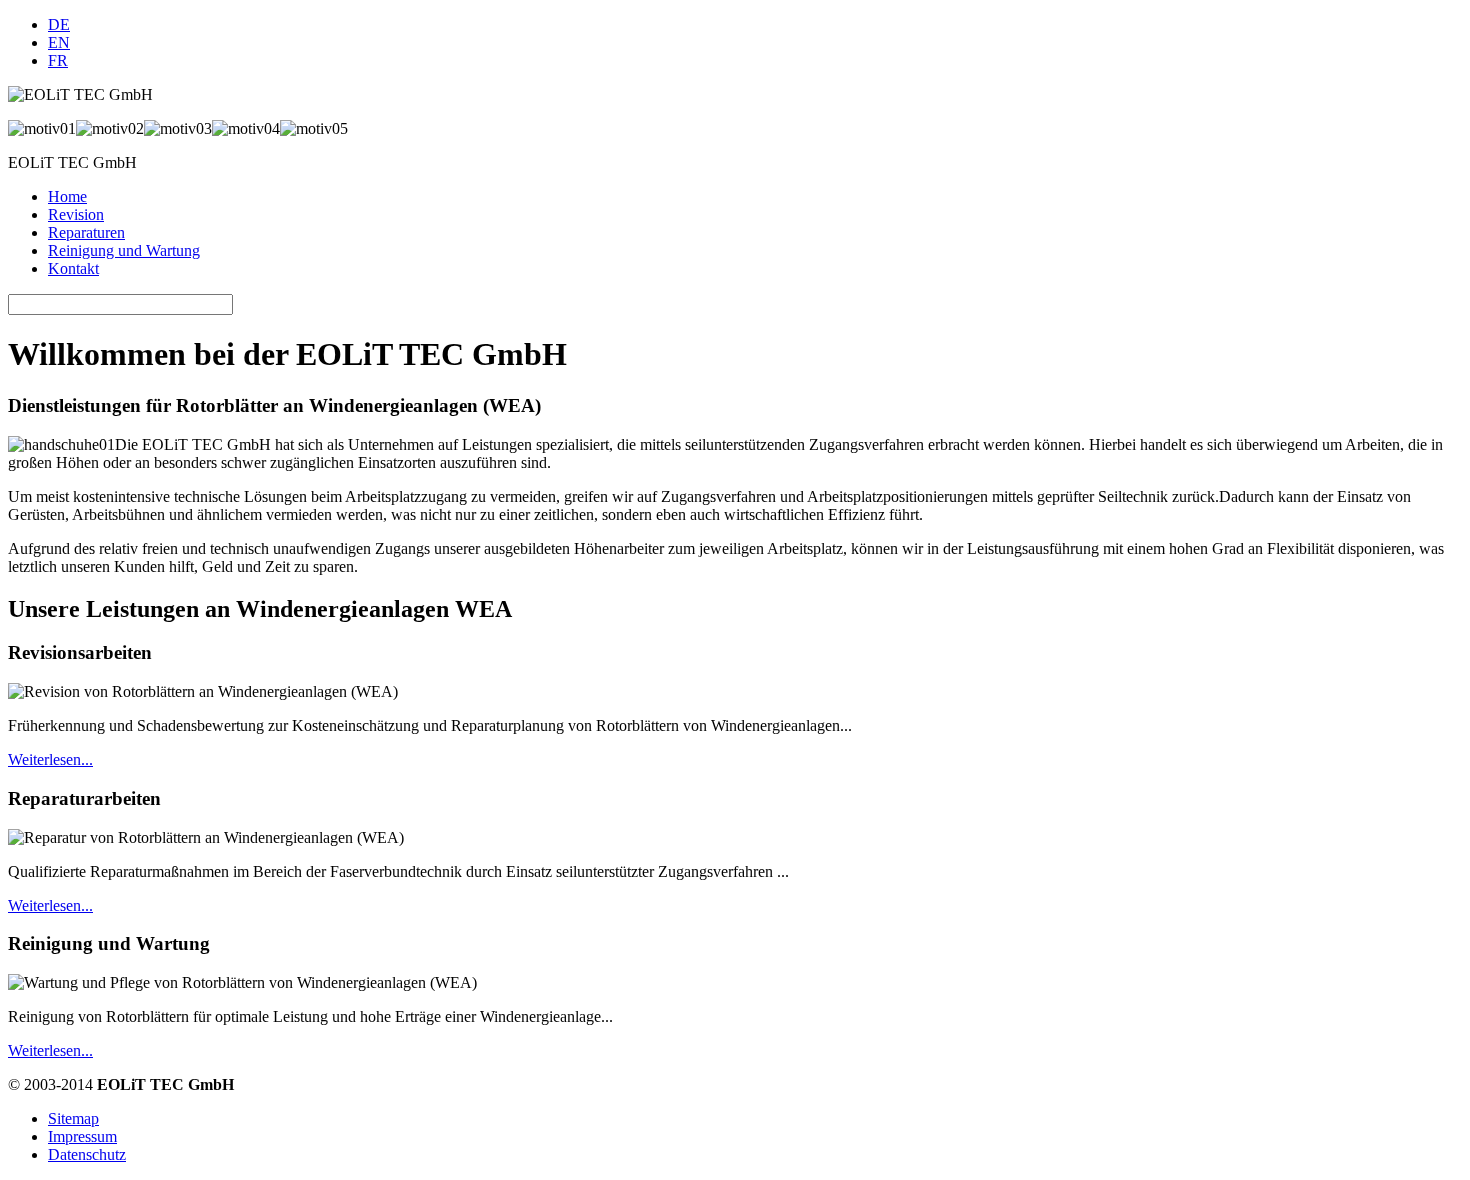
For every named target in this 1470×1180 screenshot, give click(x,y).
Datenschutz (87, 1154)
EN (59, 42)
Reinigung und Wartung (124, 250)
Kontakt (73, 268)
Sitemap (73, 1118)
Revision (76, 214)
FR (58, 60)
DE (59, 24)
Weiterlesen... (50, 759)
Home (67, 196)
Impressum (82, 1136)
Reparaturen (86, 232)
